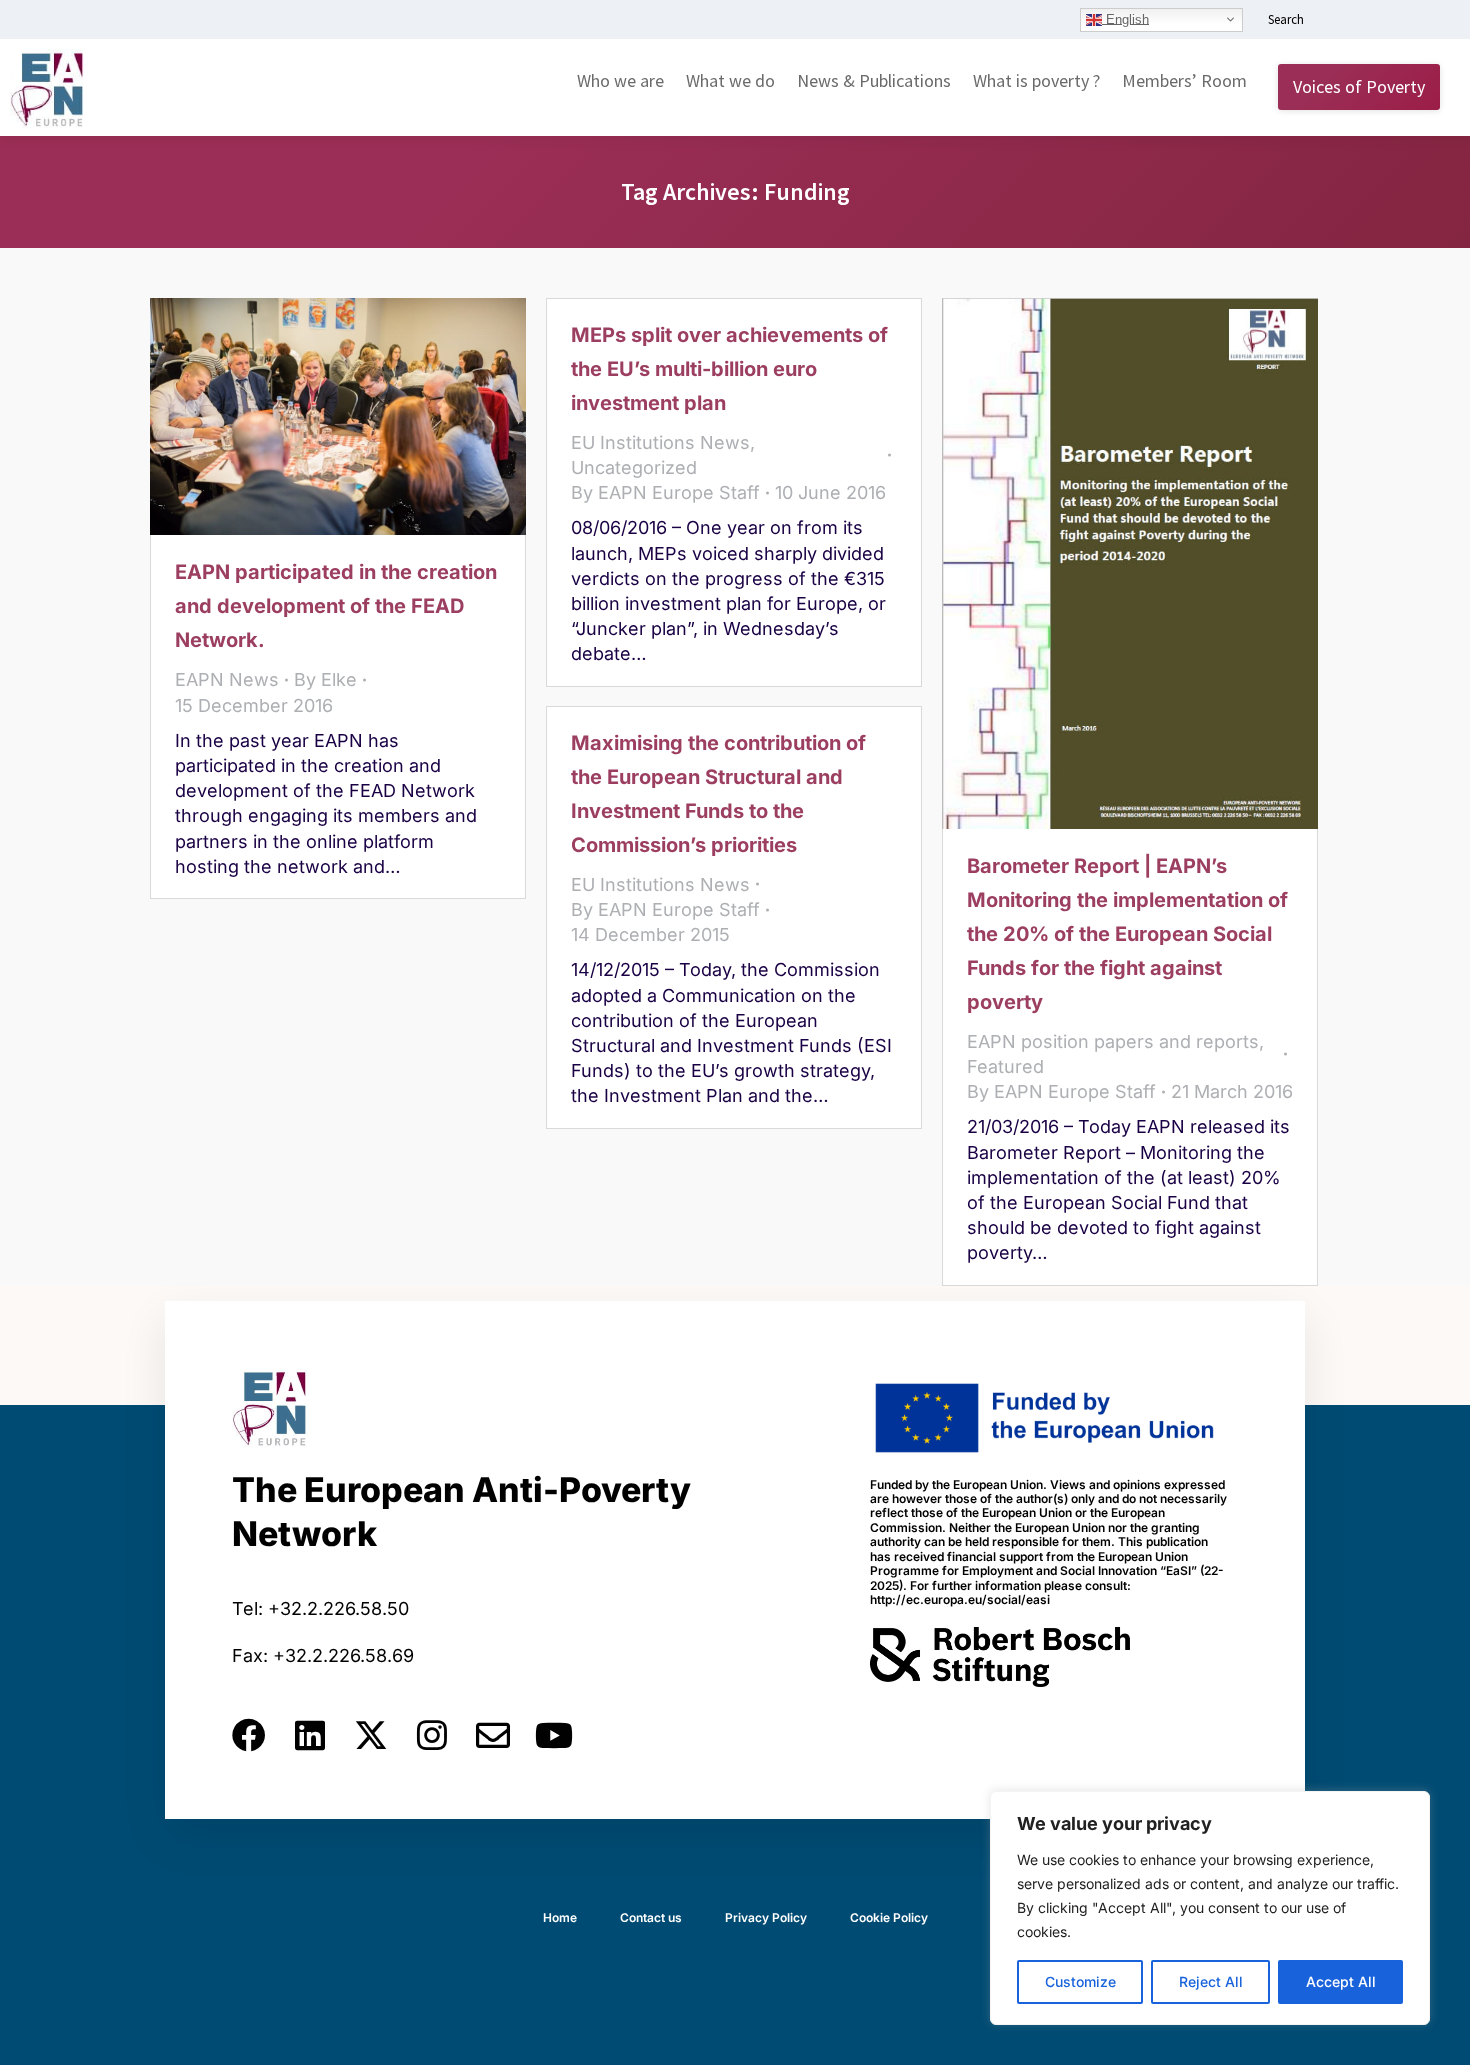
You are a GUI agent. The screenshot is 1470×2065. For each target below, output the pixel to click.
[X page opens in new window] (1397, 21)
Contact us (651, 1917)
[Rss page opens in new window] (1427, 21)
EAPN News (227, 679)
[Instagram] (432, 1735)
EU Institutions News (660, 442)
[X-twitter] (371, 1735)
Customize (1080, 1981)
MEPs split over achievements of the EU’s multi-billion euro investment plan (729, 369)
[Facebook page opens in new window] (1367, 21)
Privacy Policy (766, 1917)
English (1125, 18)
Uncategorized (634, 467)
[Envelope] (493, 1735)
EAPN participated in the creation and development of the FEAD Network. (336, 606)
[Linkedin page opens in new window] (1337, 21)
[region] (1210, 1908)
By (325, 679)
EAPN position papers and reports (1113, 1041)
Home (560, 1917)
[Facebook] (249, 1735)
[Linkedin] (310, 1735)
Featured (1005, 1066)
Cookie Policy (889, 1917)
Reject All (1211, 1981)
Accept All (1341, 1981)
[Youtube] (554, 1735)
